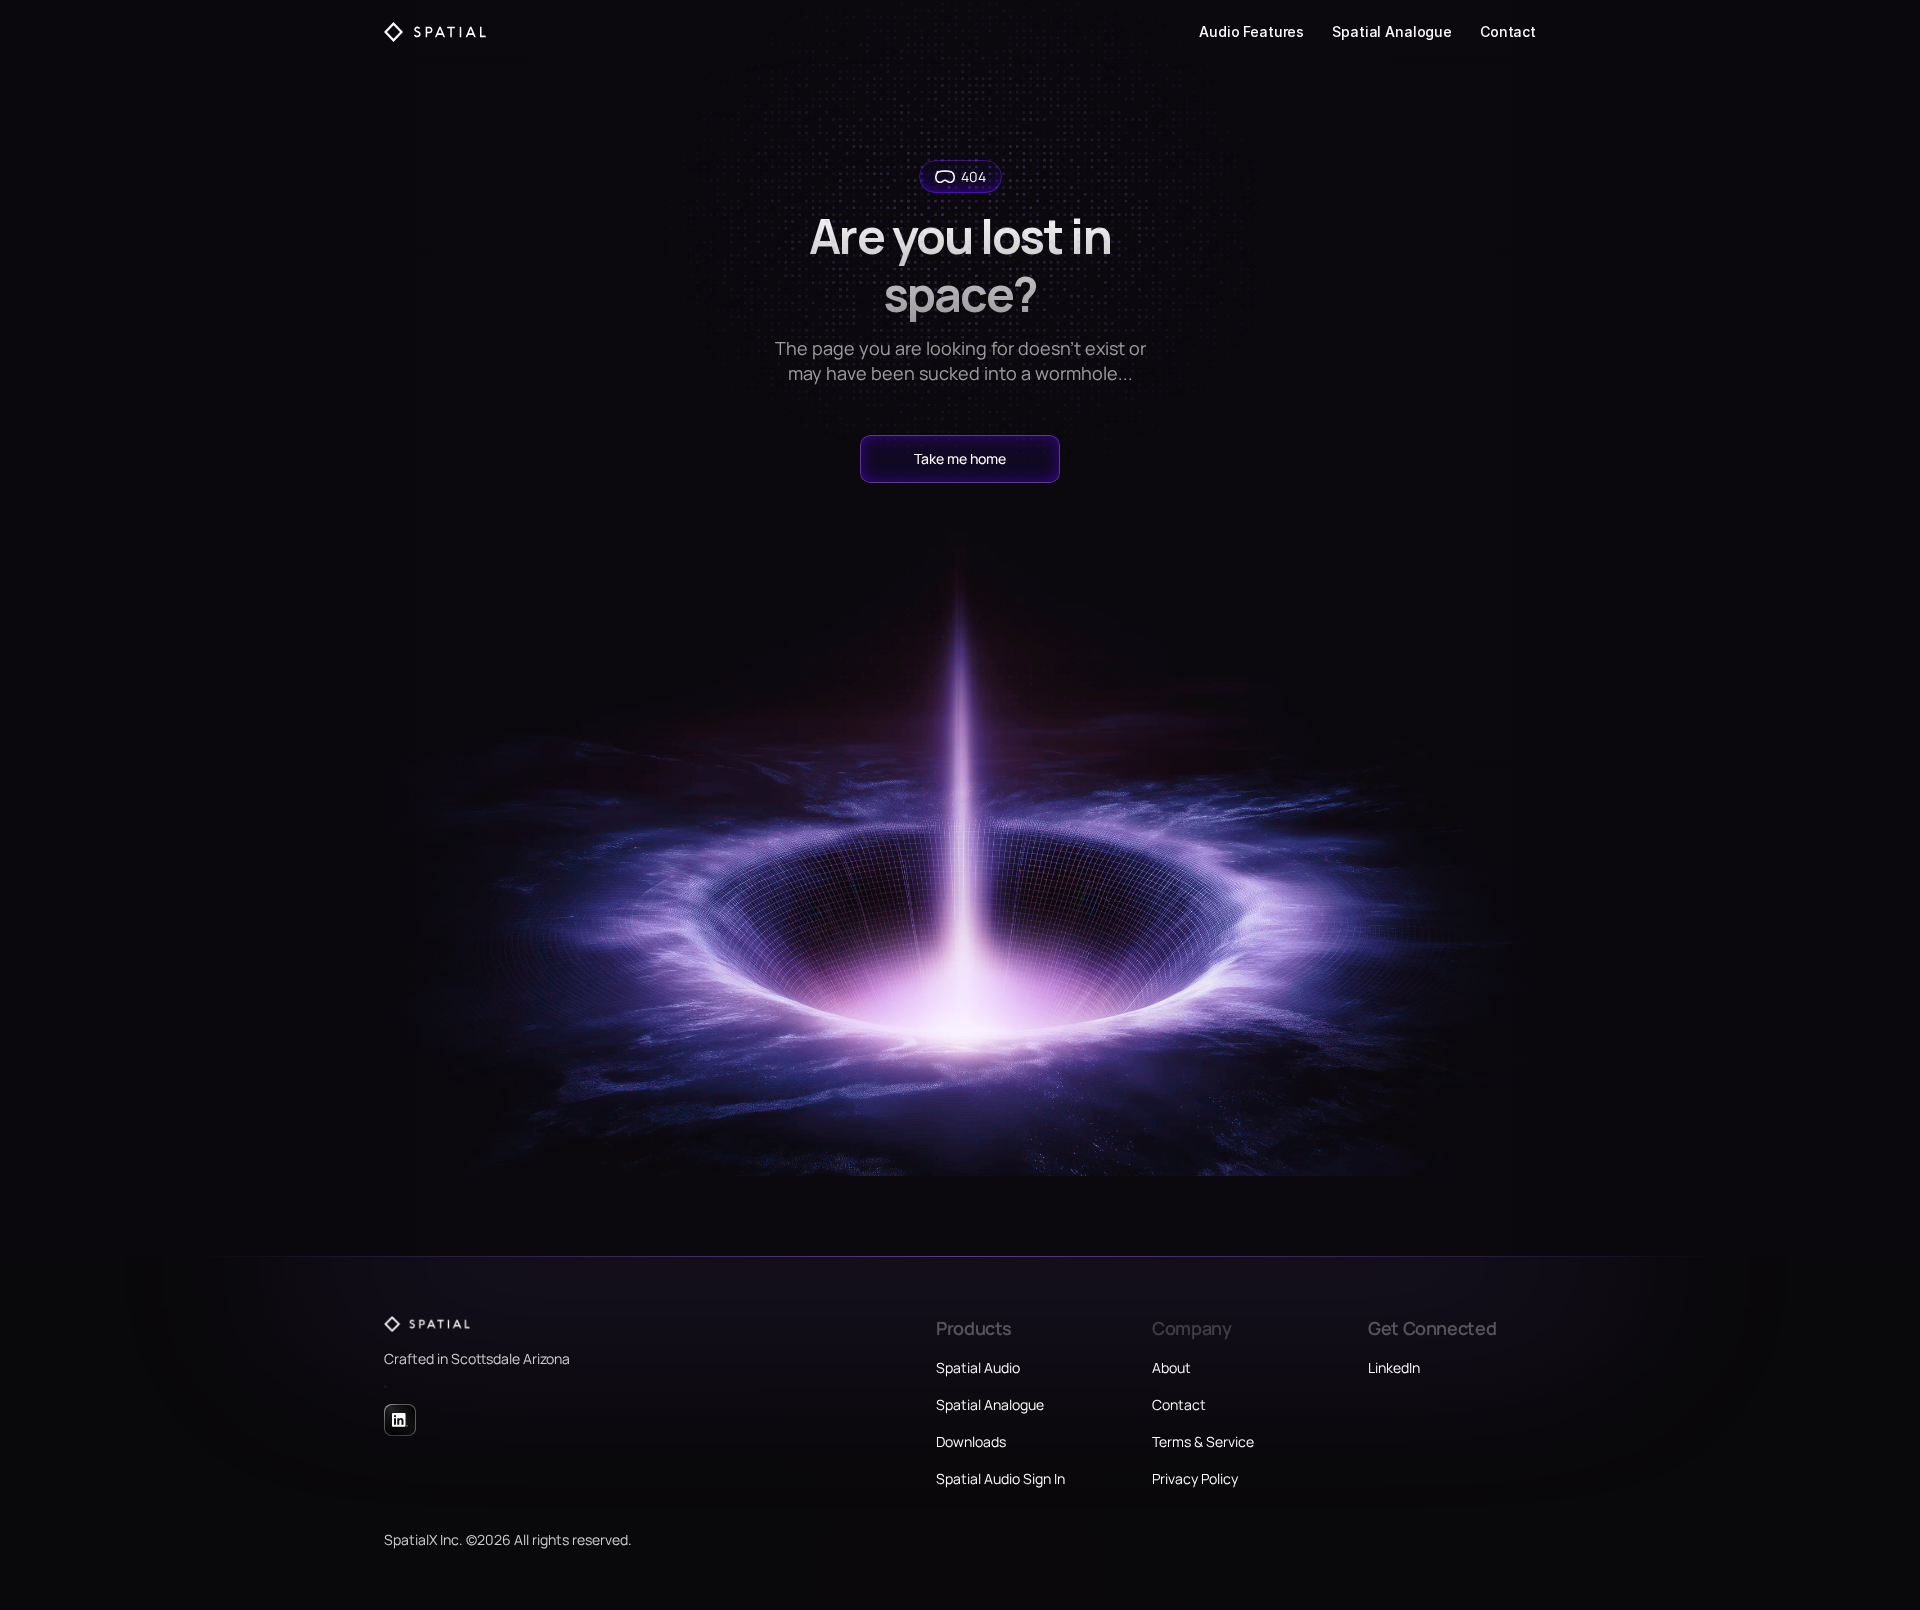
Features (1273, 31)
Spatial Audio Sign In (1000, 1478)
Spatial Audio (978, 1367)
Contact (1508, 31)
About (1171, 1367)
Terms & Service (1203, 1441)
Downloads (971, 1441)
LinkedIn (1394, 1367)
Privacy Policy (1195, 1478)
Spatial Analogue (1392, 31)
